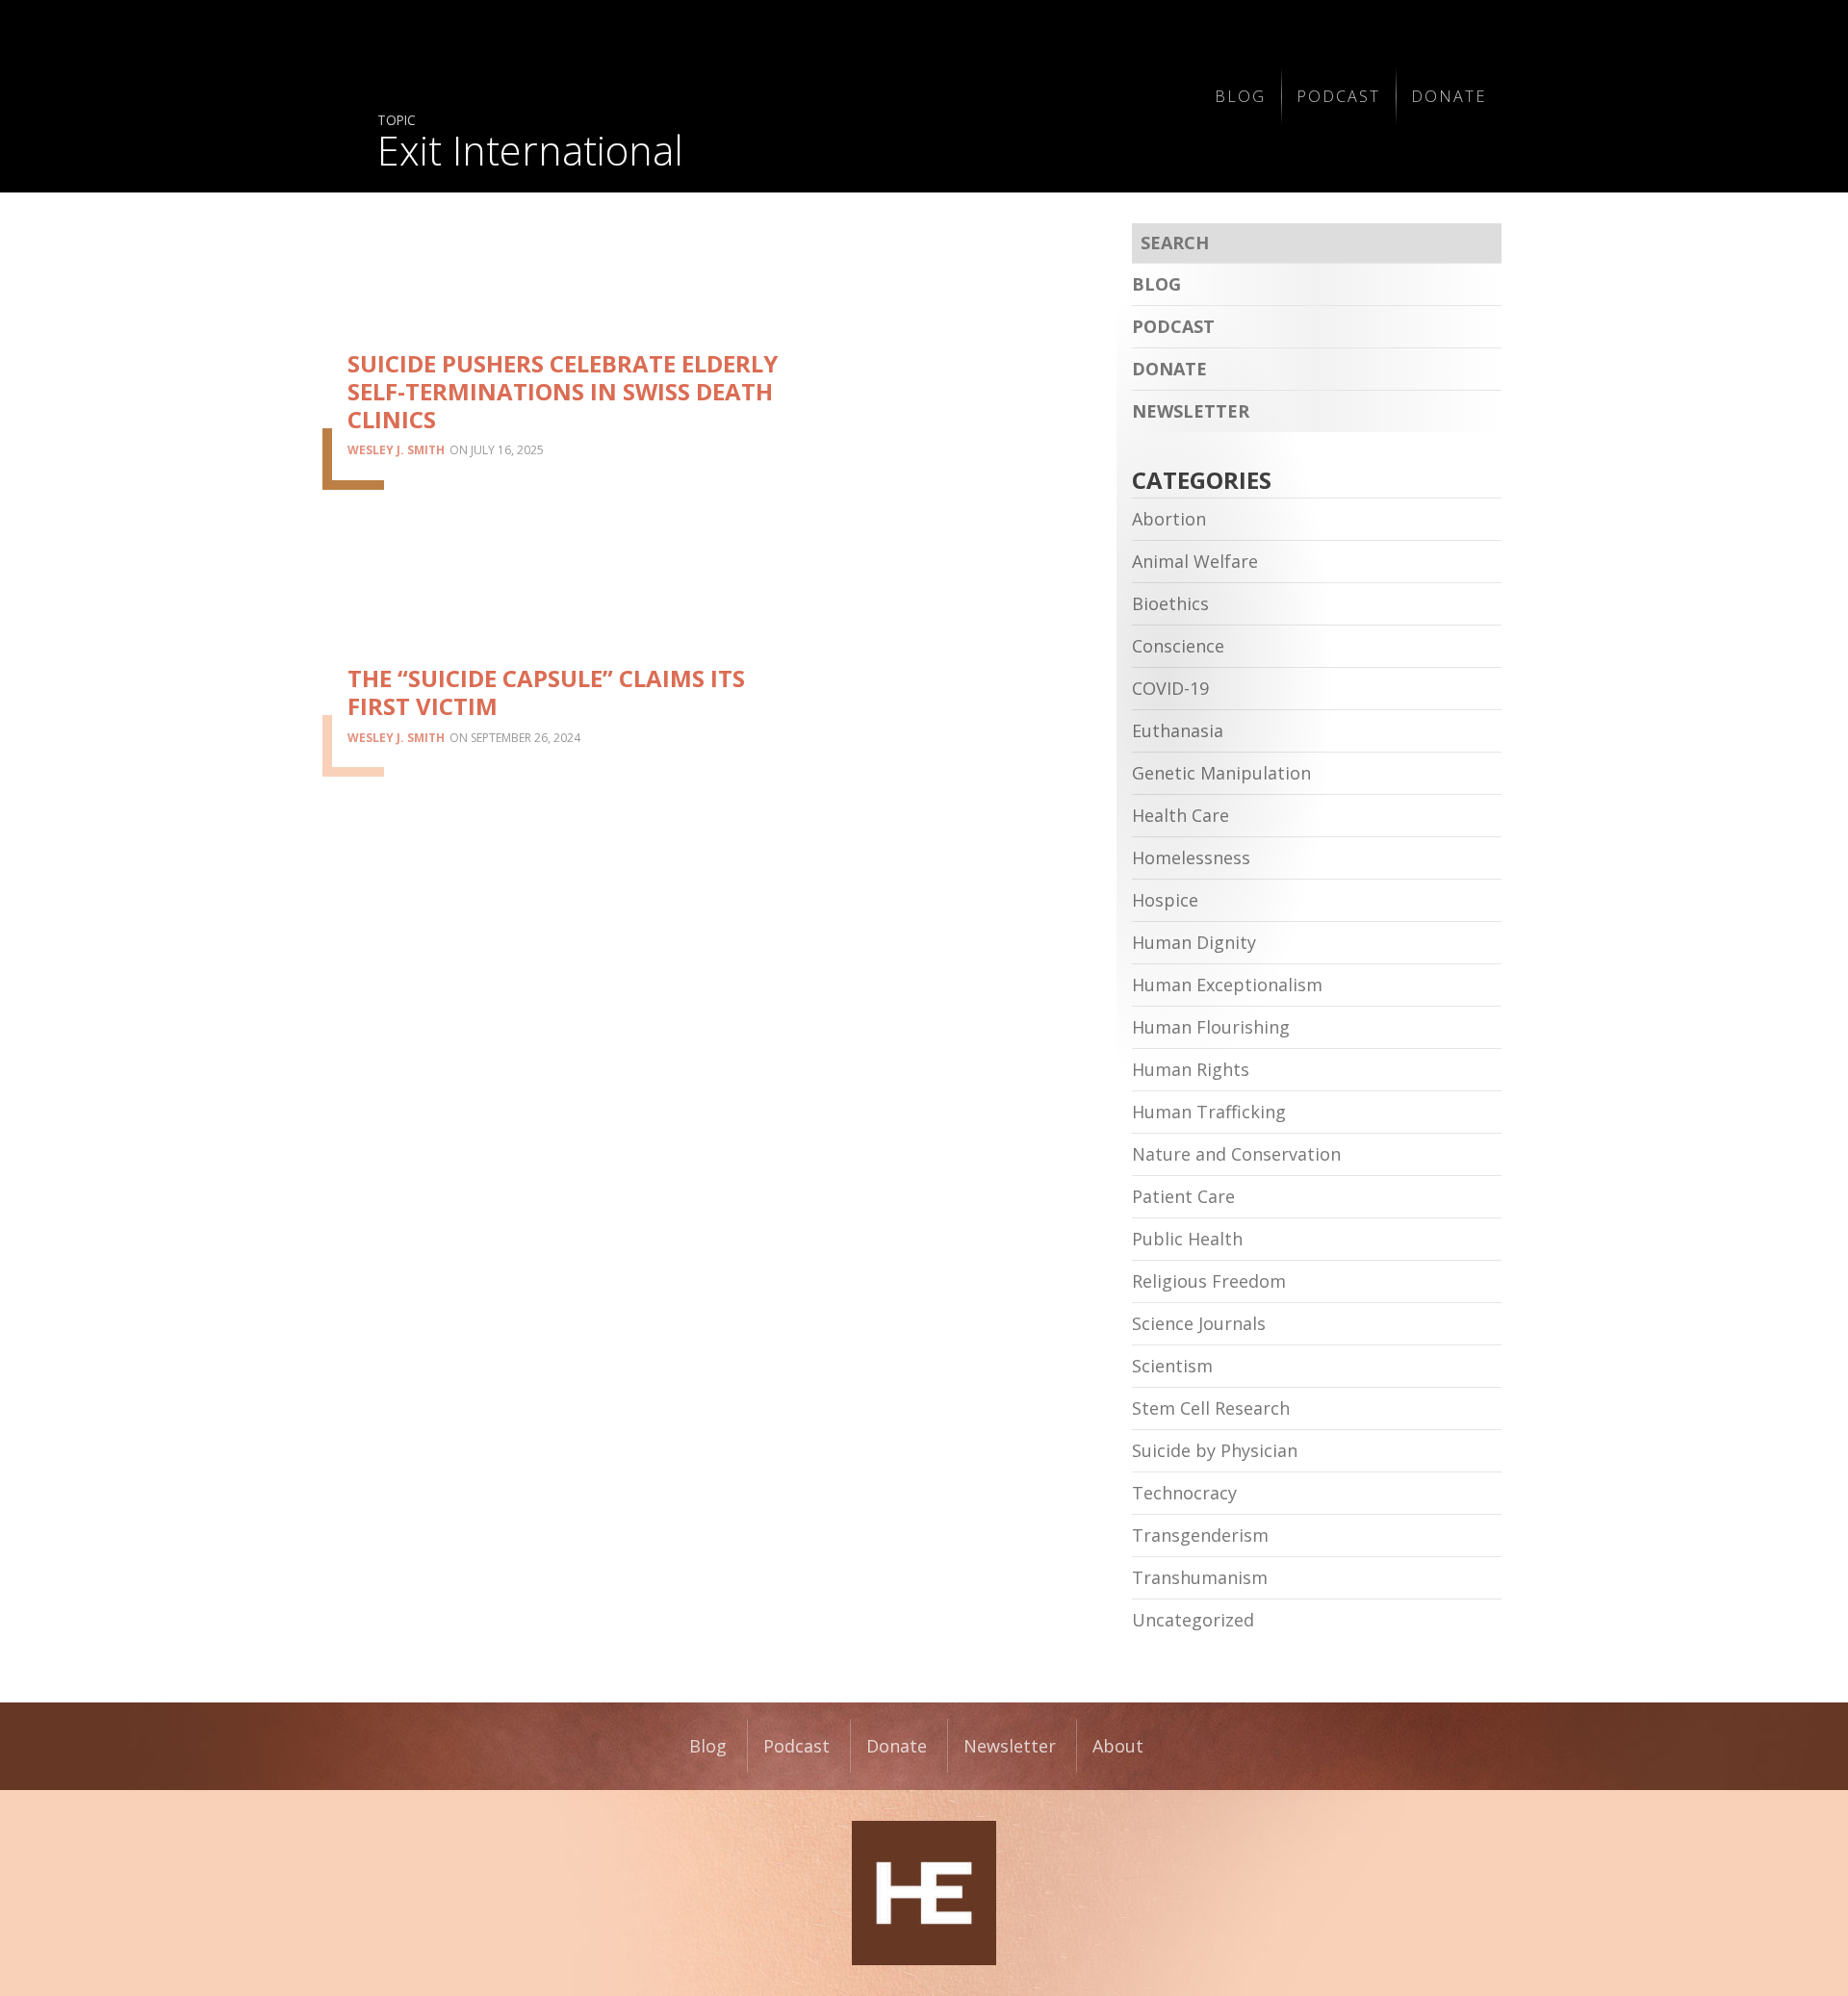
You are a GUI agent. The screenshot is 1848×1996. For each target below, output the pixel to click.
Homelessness (1191, 857)
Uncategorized (1193, 1620)
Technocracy (1184, 1493)
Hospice (1165, 900)
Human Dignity (1194, 942)
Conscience (1178, 646)
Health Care (1181, 815)
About (1118, 1746)
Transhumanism (1200, 1577)
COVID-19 (1170, 688)
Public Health (1187, 1239)
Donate (1449, 96)
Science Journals (1199, 1323)
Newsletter (1191, 411)
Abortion (1169, 519)
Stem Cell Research (1211, 1408)
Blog (1240, 96)
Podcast (1338, 96)
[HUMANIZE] (776, 96)
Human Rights (1191, 1069)
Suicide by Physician (1215, 1450)
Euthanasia (1178, 730)
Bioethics (1170, 603)
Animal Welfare (1195, 561)
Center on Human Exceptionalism (924, 1893)
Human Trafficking (1209, 1112)
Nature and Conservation (1236, 1154)
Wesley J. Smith (396, 450)
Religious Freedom (1209, 1281)
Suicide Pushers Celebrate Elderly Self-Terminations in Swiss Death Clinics (563, 391)
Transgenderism (1200, 1535)
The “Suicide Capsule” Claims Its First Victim (546, 692)
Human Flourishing (1211, 1027)
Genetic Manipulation (1221, 773)
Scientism (1172, 1366)
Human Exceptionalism (1227, 985)
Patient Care (1183, 1196)
